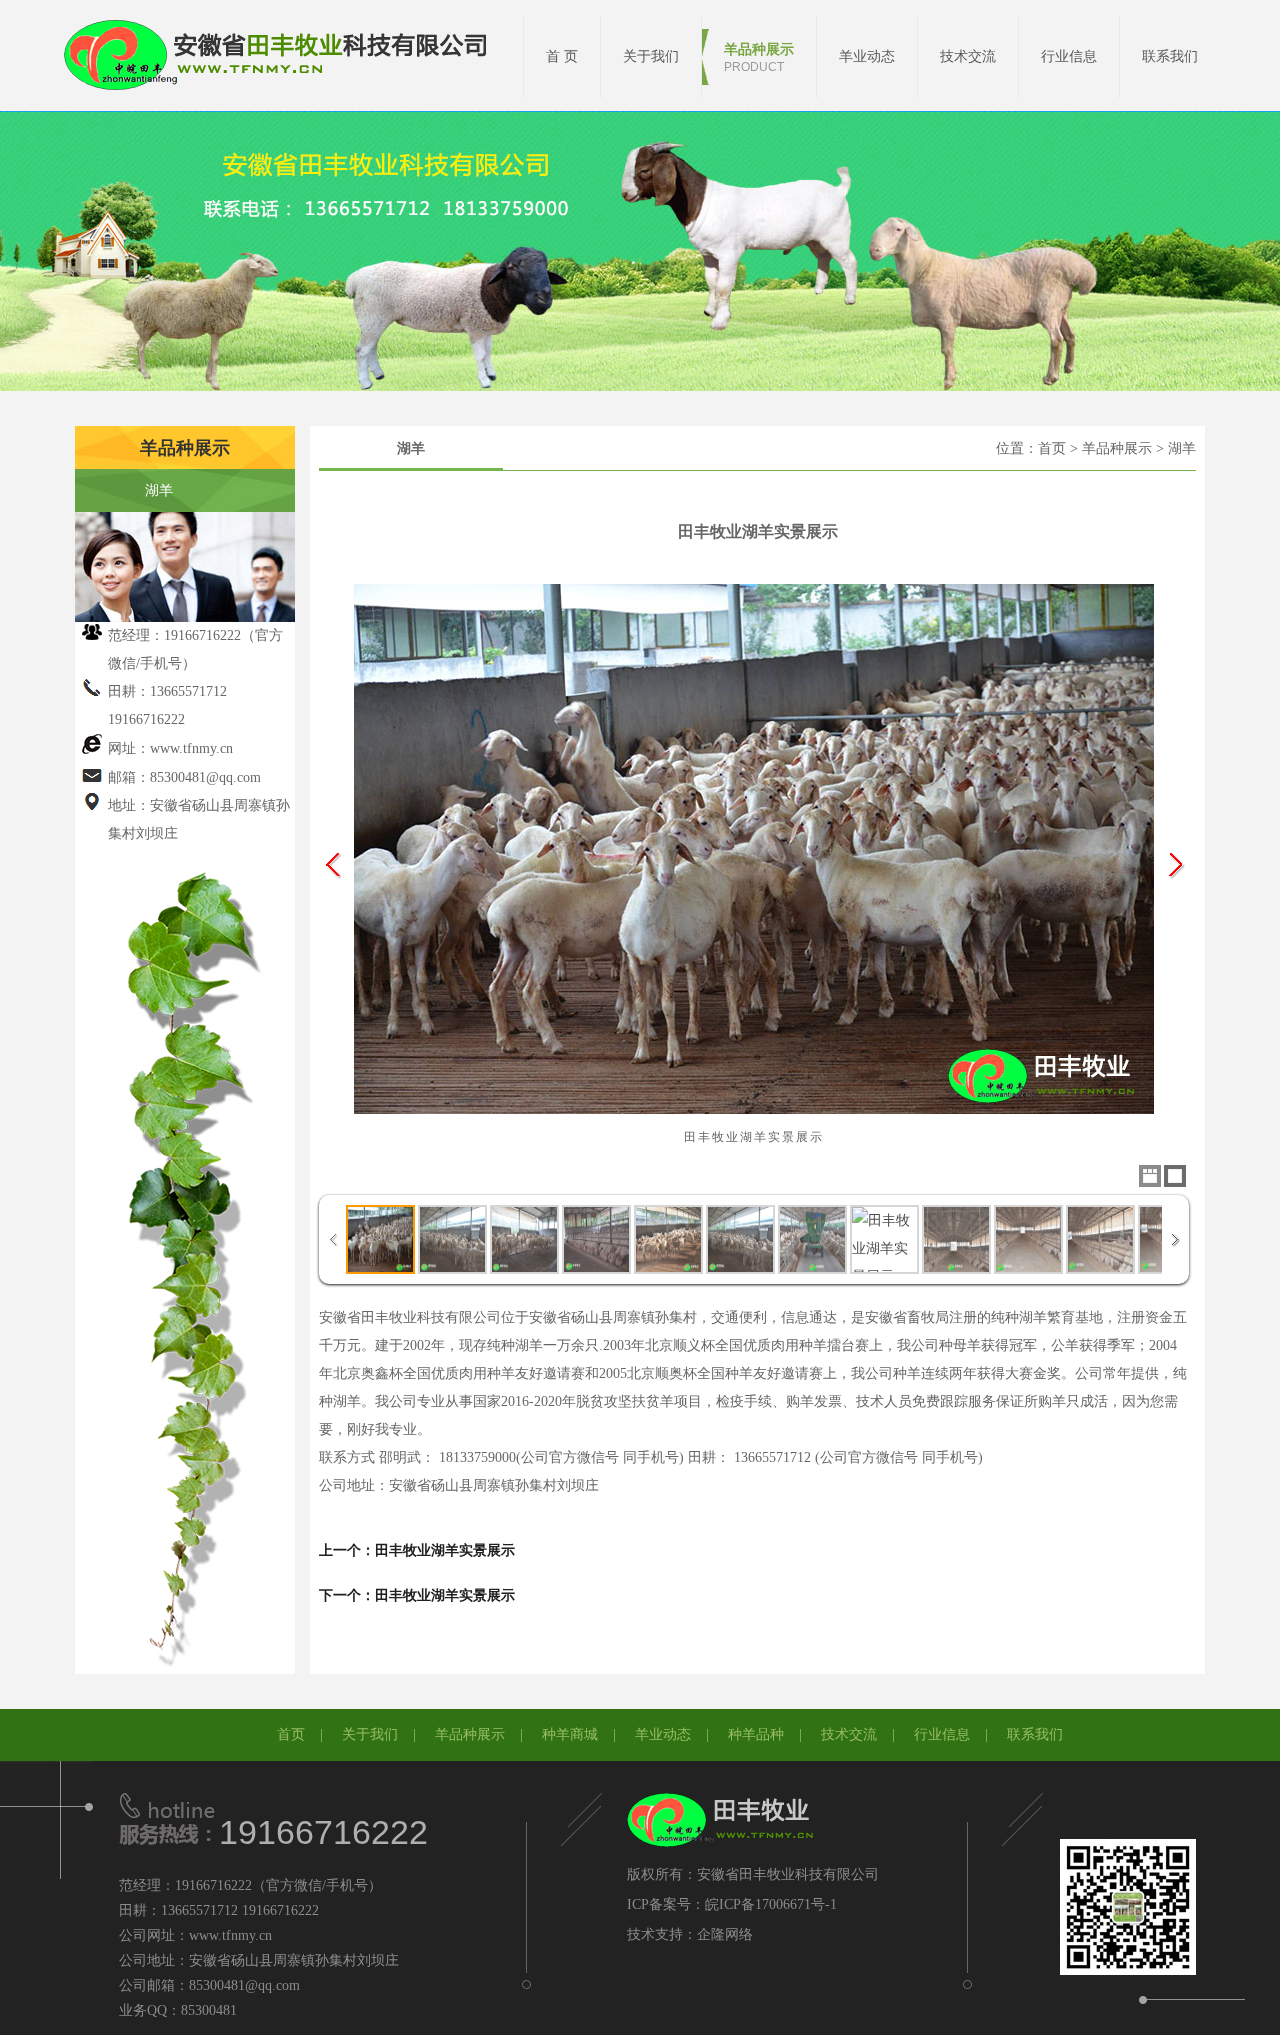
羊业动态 (663, 1734)
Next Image (1175, 864)
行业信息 (942, 1734)
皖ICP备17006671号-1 (771, 1904)
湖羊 (159, 490)
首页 (291, 1734)
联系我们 (1035, 1734)
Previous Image (333, 864)
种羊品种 (756, 1734)
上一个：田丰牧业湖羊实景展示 (417, 1550)
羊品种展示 (470, 1734)
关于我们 (370, 1734)
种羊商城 (570, 1734)
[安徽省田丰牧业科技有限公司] (285, 56)
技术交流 (849, 1734)
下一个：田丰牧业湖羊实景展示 (417, 1595)
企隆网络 (725, 1934)
